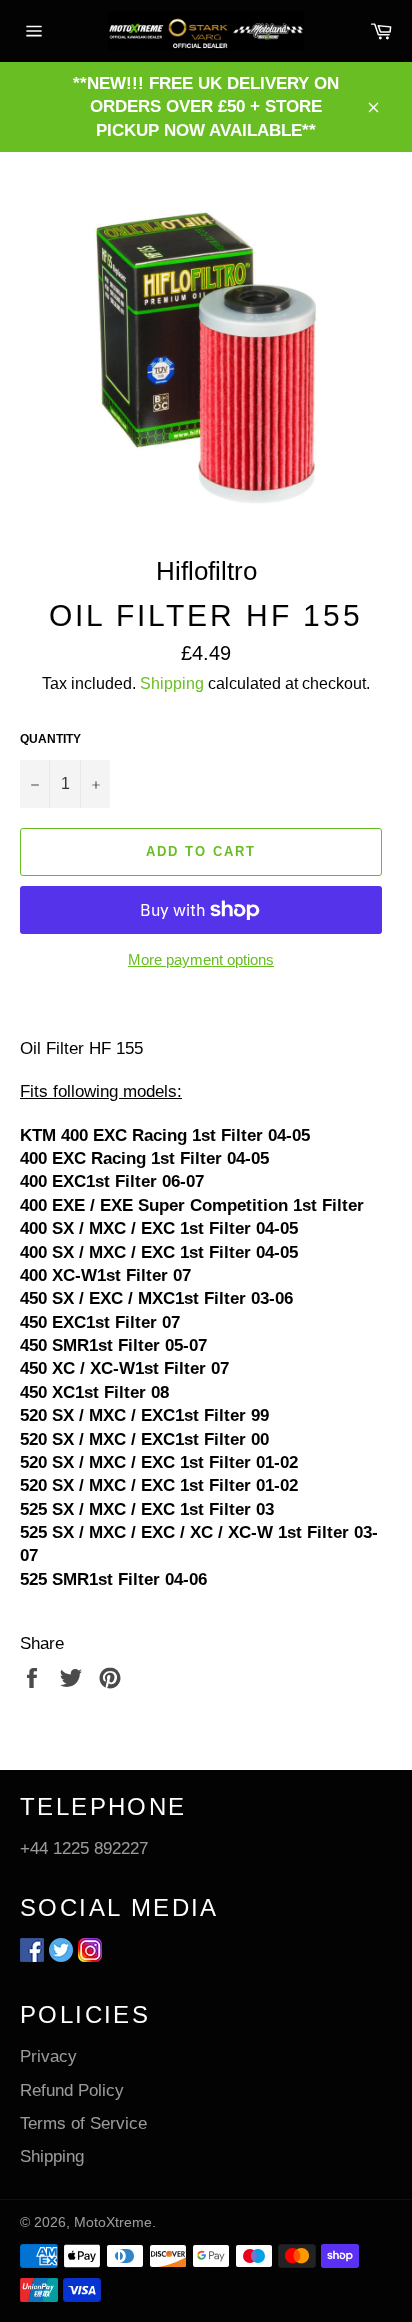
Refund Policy (72, 2090)
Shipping (172, 683)
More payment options (201, 959)
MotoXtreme (113, 2222)
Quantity (50, 739)
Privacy (48, 2056)
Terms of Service (83, 2123)
